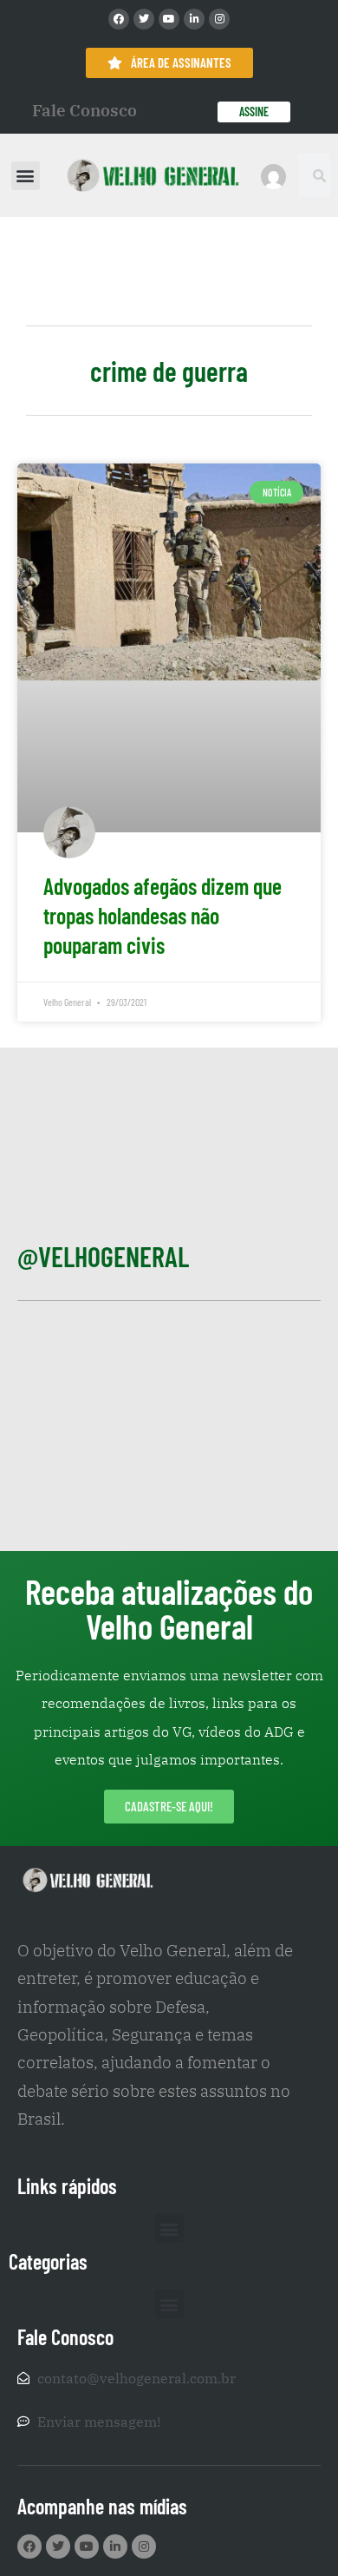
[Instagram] (219, 19)
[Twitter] (144, 19)
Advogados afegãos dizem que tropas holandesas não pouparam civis (162, 915)
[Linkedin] (194, 19)
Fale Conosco (84, 110)
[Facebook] (119, 19)
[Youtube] (169, 19)
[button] (26, 176)
